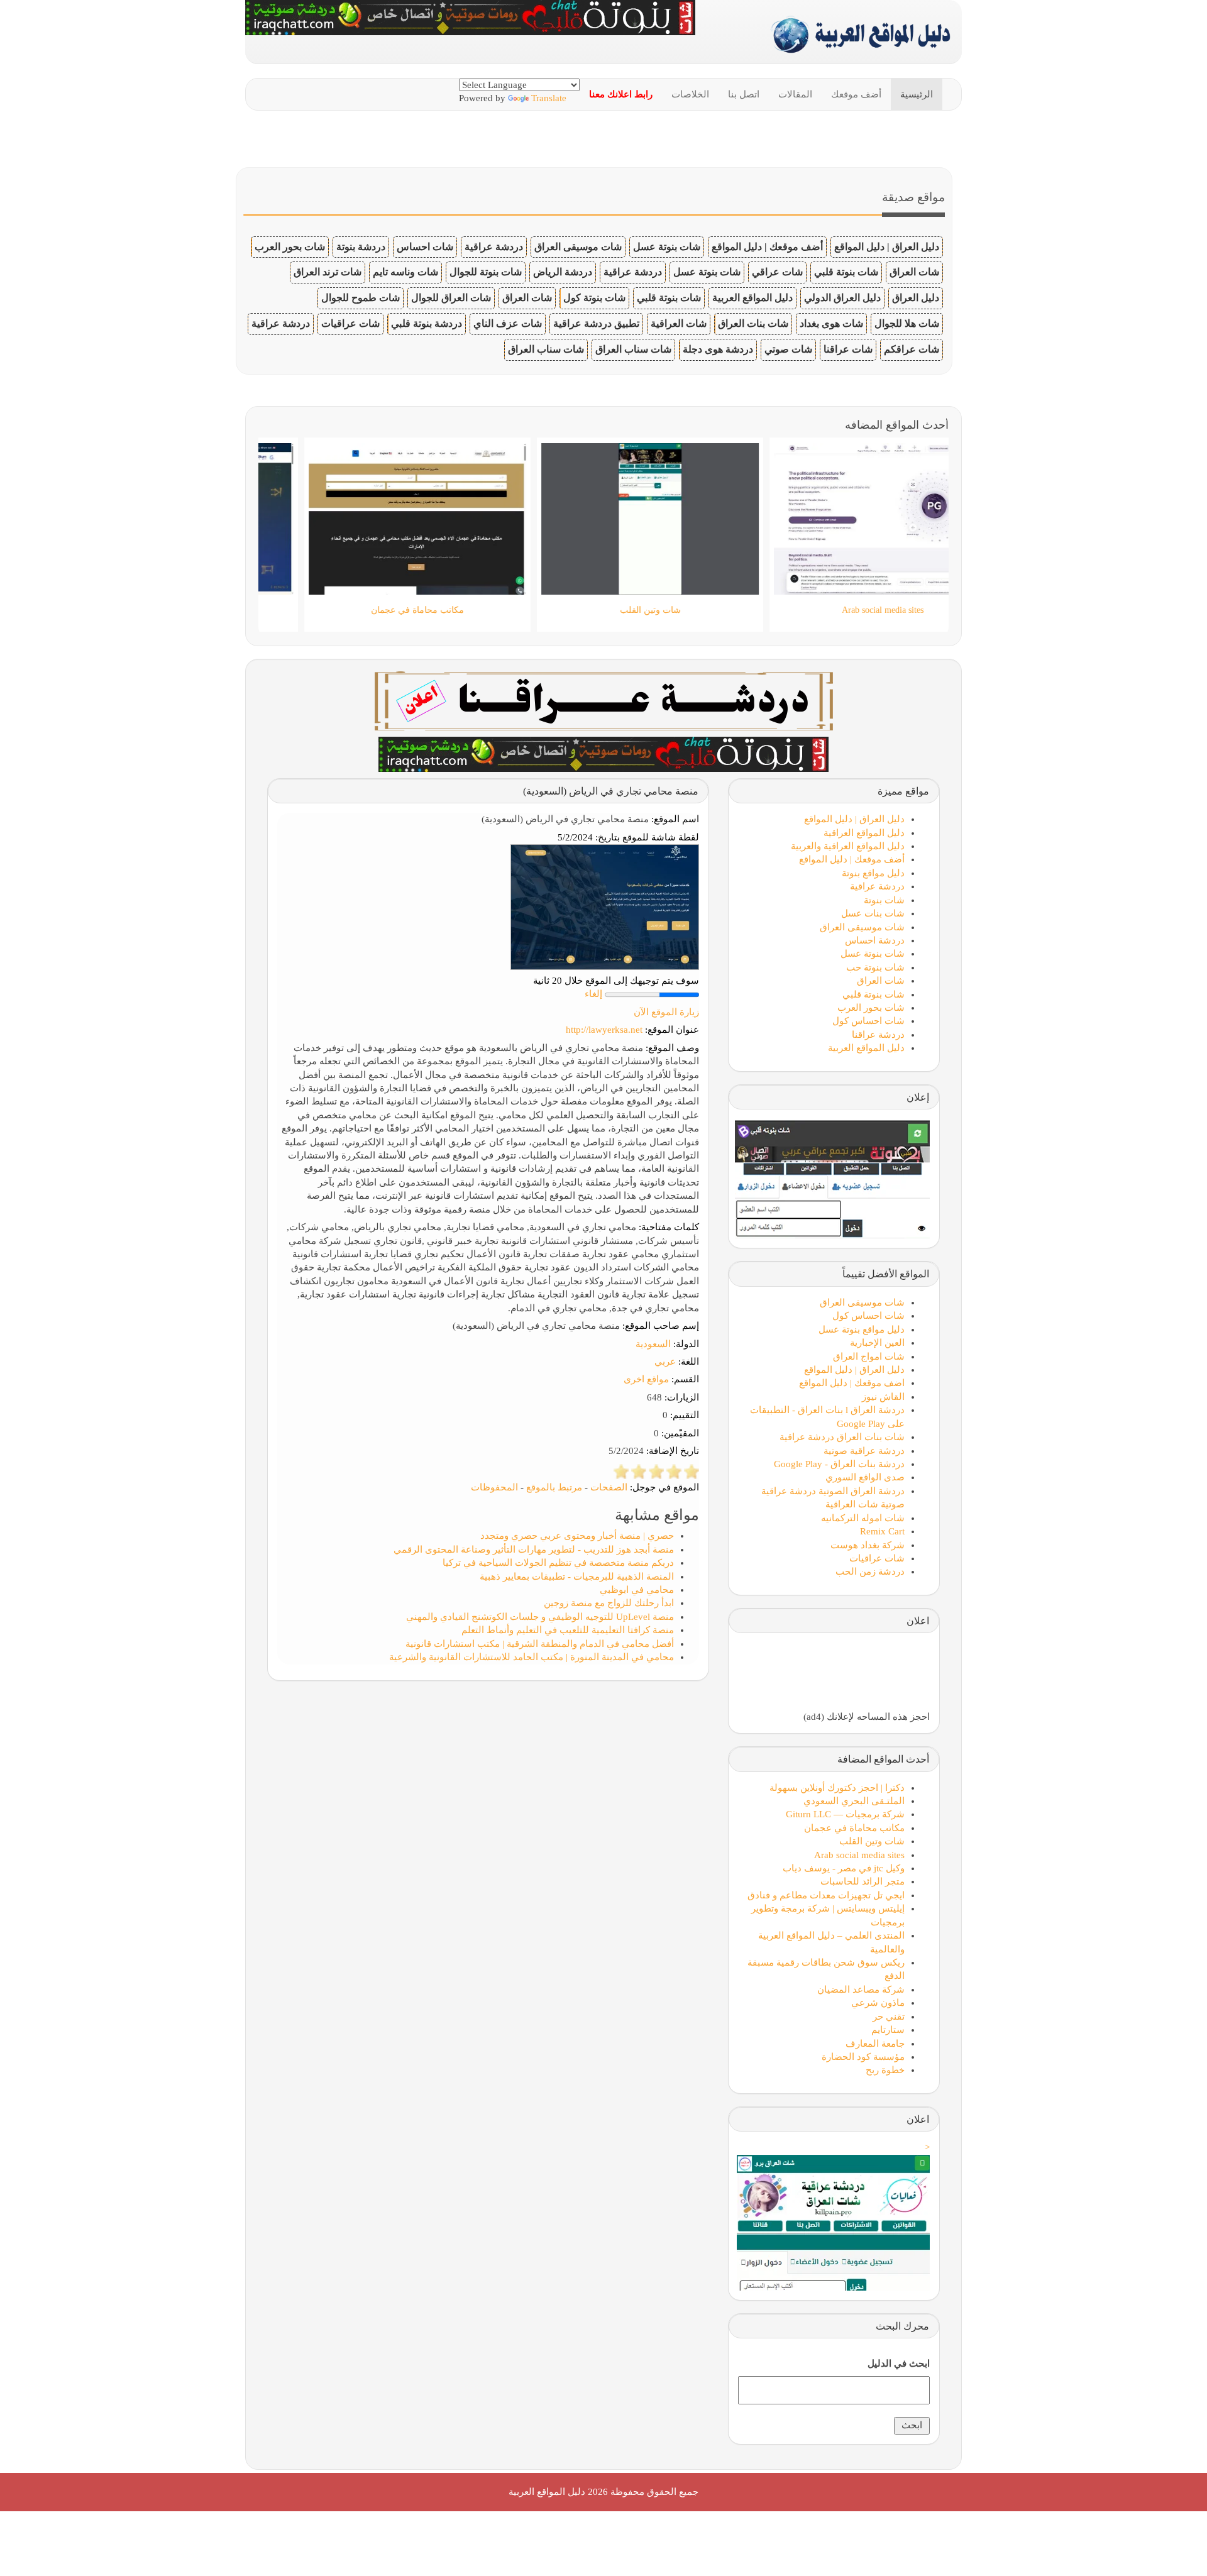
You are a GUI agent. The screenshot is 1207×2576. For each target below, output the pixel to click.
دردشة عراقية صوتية (864, 1451)
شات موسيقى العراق (578, 247)
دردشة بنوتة (361, 247)
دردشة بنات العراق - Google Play (839, 1464)
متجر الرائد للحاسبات (863, 1881)
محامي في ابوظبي (637, 1590)
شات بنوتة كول (594, 298)
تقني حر (889, 2017)
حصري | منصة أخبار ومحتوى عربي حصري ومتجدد (577, 1536)
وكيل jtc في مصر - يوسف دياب (844, 1868)
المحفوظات (494, 1487)
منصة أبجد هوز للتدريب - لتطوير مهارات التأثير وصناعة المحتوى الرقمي (534, 1549)
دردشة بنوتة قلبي (427, 323)
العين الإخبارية (877, 1343)
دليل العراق (916, 298)
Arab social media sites (859, 1855)
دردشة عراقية (494, 247)
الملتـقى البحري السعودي (854, 1801)
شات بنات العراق (753, 323)
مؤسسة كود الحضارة (863, 2057)
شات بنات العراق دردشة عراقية (842, 1437)
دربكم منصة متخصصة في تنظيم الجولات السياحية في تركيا (558, 1563)
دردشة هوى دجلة (718, 349)
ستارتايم (888, 2030)
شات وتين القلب (872, 1841)
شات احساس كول (868, 1021)
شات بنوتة (884, 900)
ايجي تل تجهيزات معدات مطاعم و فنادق (826, 1895)
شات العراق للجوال (451, 298)
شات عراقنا (848, 349)
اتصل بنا (744, 94)
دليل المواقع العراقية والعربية (848, 846)
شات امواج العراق (869, 1357)
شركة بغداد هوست (868, 1545)
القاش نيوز (883, 1397)
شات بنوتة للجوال (486, 272)
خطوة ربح (885, 2070)
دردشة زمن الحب (870, 1571)
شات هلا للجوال (907, 323)
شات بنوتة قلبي (846, 272)
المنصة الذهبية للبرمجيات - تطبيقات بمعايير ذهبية (577, 1577)
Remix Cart (882, 1531)
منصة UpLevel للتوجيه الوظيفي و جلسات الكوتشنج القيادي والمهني (540, 1617)
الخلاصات (690, 94)
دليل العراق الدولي (842, 298)
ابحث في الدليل (899, 2364)
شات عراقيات (350, 323)
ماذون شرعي (878, 2003)
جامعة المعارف (875, 2044)
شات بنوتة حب (875, 967)
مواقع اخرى (646, 1379)
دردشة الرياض (563, 272)
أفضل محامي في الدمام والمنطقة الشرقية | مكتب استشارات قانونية (540, 1644)
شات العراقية (679, 323)
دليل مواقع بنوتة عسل (862, 1329)
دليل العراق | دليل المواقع (887, 247)
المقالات (795, 94)
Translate (549, 98)
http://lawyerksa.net (604, 1030)
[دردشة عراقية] (603, 753)
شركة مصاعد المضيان (861, 1990)
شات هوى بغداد (831, 323)
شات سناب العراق (633, 349)
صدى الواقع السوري (865, 1477)
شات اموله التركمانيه (863, 1518)
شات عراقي (777, 272)
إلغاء (593, 994)
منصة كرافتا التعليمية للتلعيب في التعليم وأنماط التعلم (568, 1630)
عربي (665, 1362)
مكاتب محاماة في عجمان (854, 1828)
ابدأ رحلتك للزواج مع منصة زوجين (609, 1603)
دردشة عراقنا (878, 1035)
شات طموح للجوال (361, 298)
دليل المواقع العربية (752, 298)
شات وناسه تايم (405, 272)
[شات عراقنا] (604, 700)
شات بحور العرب (290, 247)
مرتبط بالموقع (554, 1487)
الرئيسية (917, 94)
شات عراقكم (912, 349)
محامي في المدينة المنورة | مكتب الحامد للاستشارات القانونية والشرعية (532, 1657)
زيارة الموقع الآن (666, 1012)
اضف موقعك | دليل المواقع (852, 1383)
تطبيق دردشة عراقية (596, 323)
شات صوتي (788, 349)
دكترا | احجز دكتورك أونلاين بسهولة (837, 1788)
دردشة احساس (875, 940)
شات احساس (425, 247)
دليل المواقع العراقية (864, 833)
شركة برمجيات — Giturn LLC (845, 1814)
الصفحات (609, 1487)
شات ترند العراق (328, 272)
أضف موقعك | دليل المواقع (767, 247)
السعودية (653, 1344)
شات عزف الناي (508, 323)
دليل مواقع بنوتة (873, 873)
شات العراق (914, 272)
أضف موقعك (856, 94)
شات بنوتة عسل (667, 247)
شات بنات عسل (873, 913)
